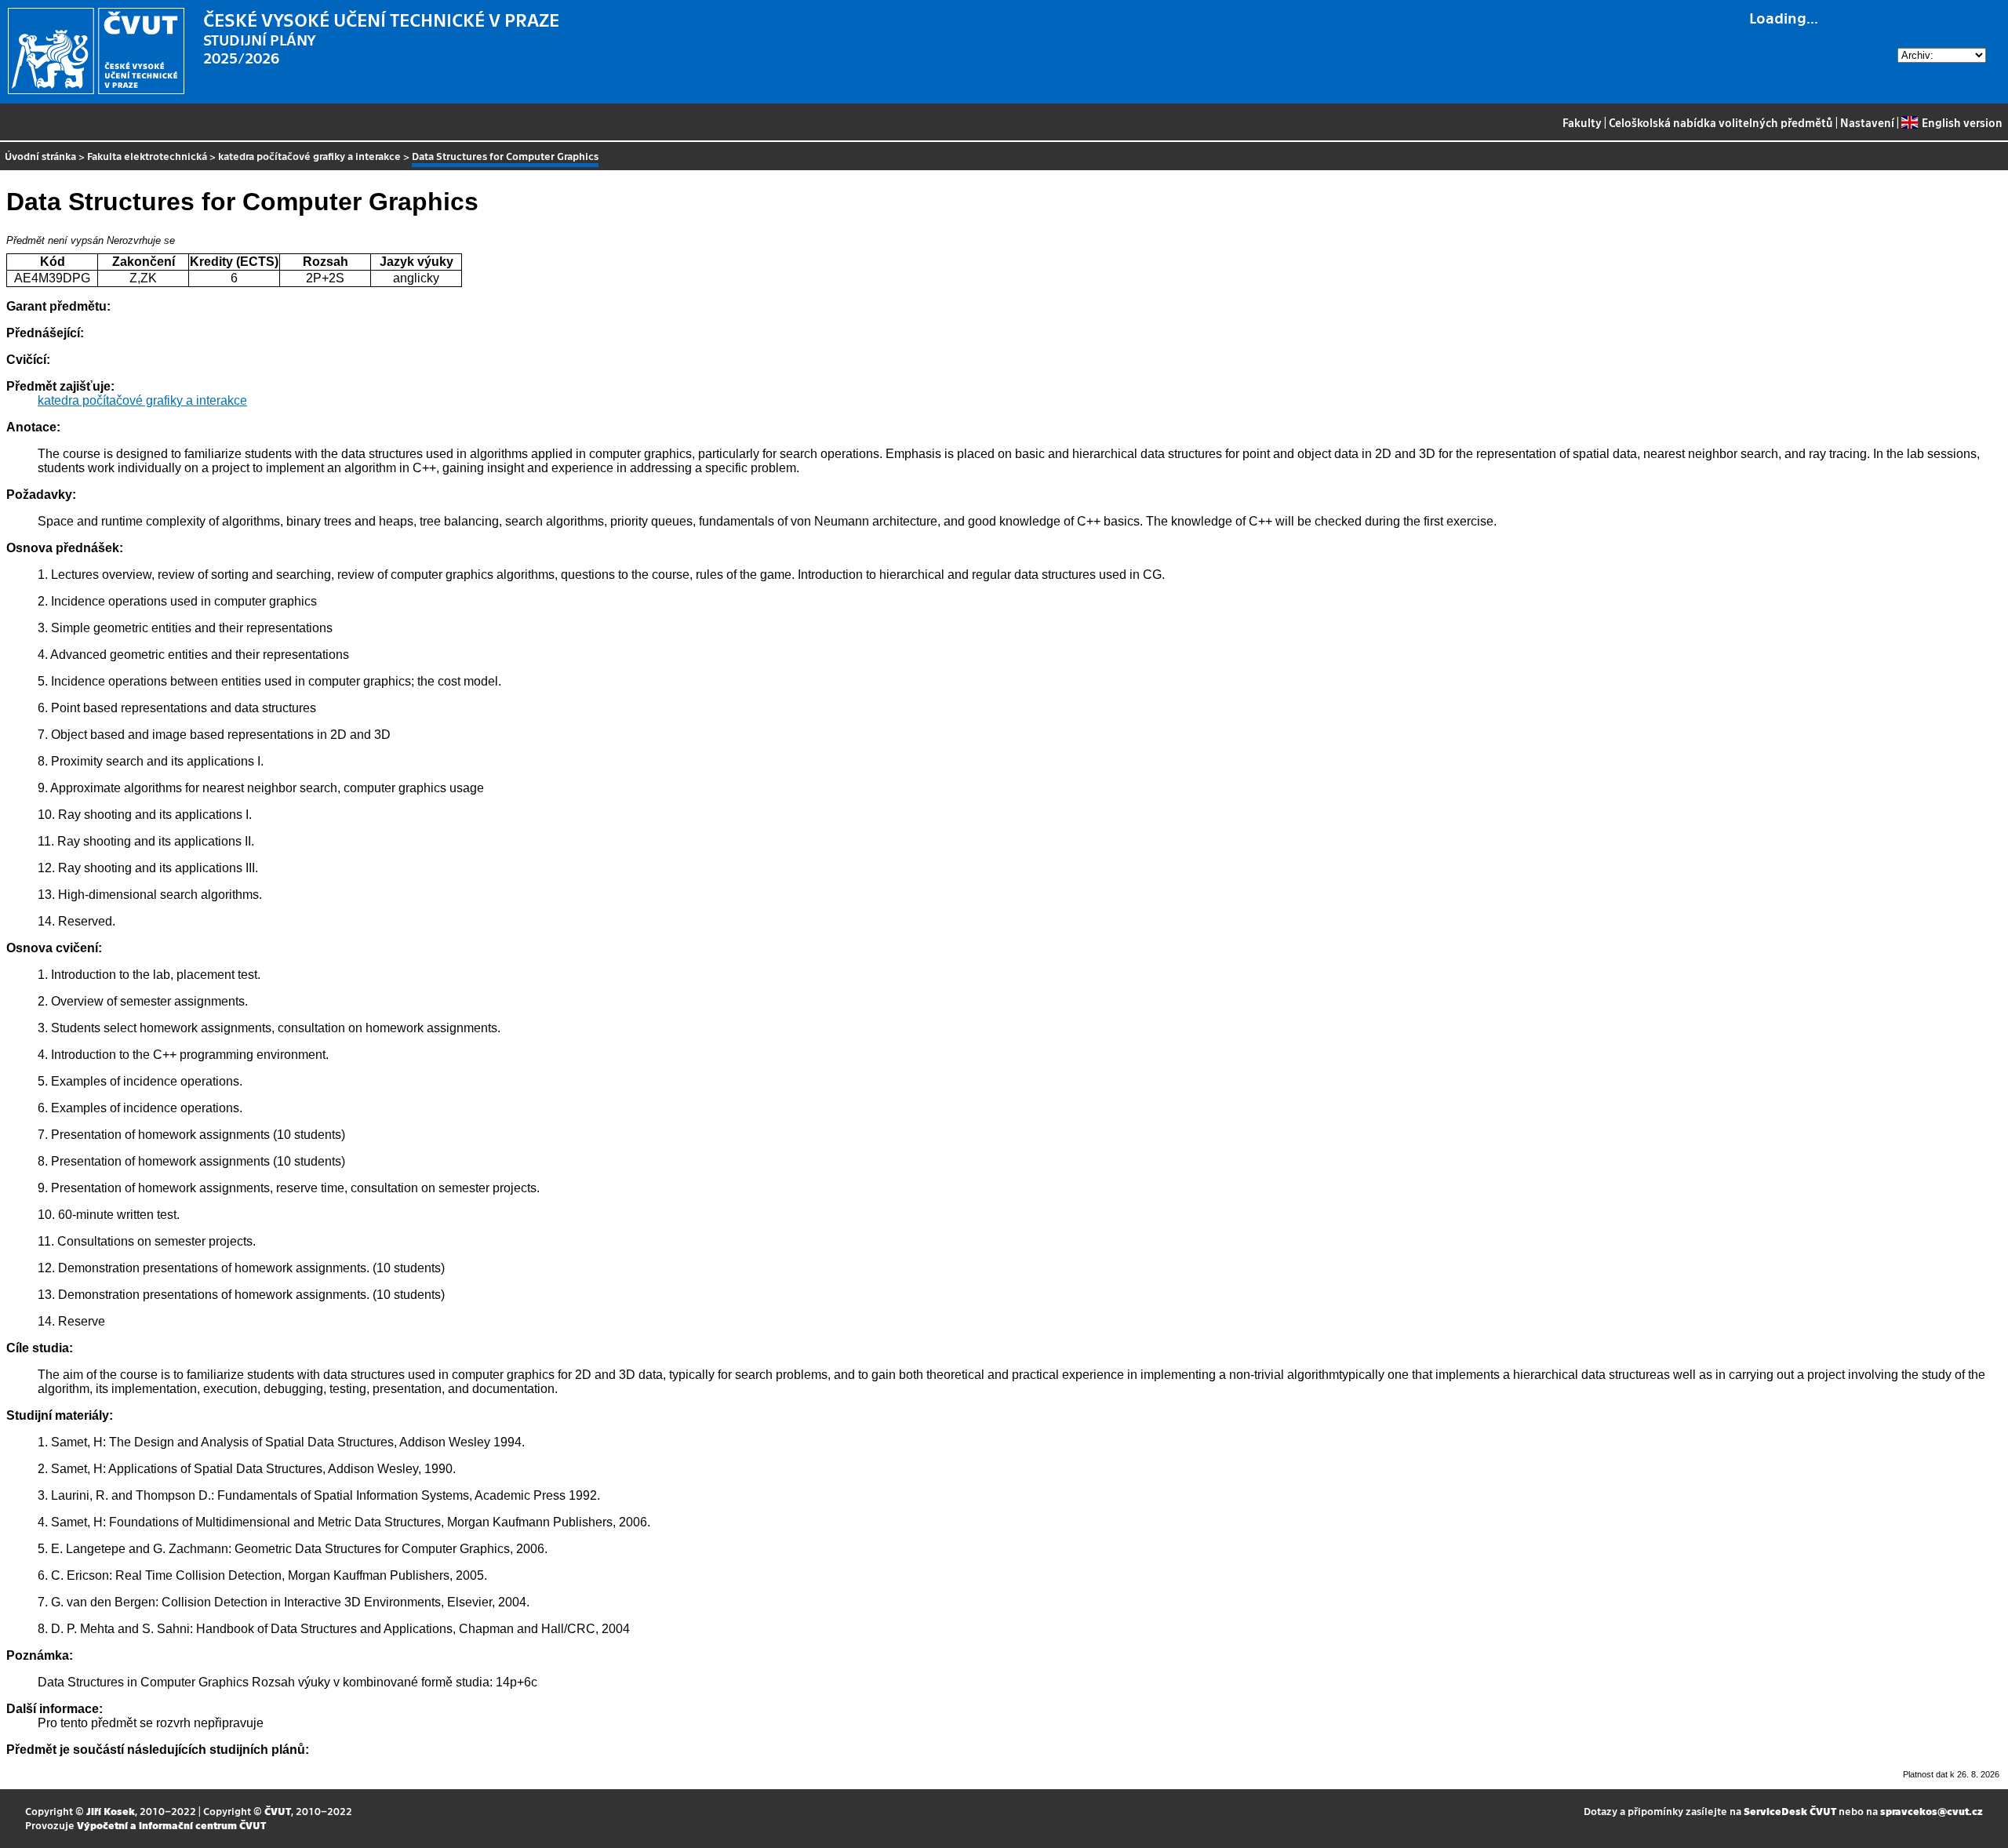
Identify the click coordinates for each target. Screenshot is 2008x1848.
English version (1962, 122)
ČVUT (278, 1811)
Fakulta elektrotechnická (147, 156)
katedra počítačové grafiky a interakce (309, 156)
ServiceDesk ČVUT (1790, 1811)
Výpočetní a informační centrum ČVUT (171, 1825)
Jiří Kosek (111, 1811)
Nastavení (1867, 122)
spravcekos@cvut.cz (1932, 1811)
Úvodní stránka (40, 156)
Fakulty (1582, 122)
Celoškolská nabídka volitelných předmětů (1721, 122)
